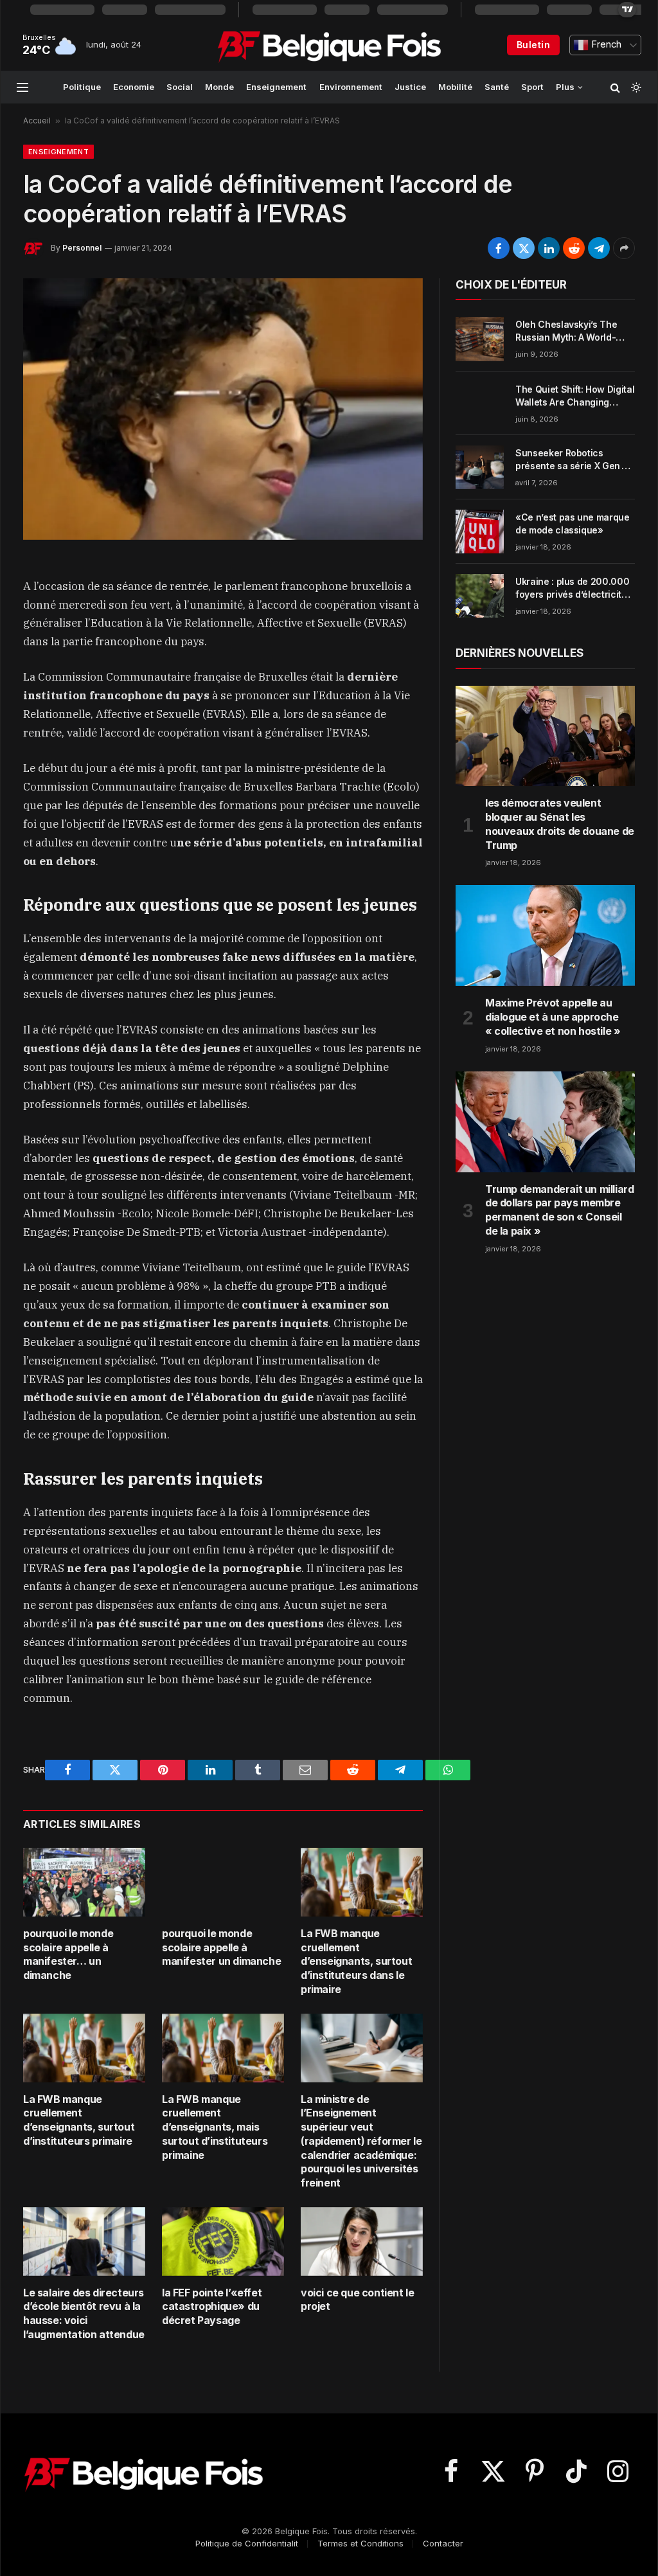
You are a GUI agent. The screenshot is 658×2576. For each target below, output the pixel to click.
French (605, 44)
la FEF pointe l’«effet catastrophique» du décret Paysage (212, 2307)
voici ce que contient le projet (357, 2300)
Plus (565, 87)
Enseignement (276, 87)
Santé (497, 87)
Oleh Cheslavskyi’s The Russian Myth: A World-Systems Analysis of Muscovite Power (566, 331)
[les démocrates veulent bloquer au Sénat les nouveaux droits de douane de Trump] (545, 736)
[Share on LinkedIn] (549, 248)
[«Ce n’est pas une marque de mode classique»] (480, 532)
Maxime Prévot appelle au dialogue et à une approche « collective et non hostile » (553, 1017)
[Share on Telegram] (599, 248)
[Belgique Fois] (329, 45)
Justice (410, 87)
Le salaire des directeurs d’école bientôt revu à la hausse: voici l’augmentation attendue (84, 2313)
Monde (219, 87)
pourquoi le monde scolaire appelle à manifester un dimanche (221, 1947)
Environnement (351, 87)
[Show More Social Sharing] (624, 248)
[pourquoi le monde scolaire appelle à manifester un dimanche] (223, 1882)
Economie (134, 87)
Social (180, 87)
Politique (82, 87)
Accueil (37, 121)
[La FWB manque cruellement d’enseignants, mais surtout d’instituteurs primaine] (223, 2048)
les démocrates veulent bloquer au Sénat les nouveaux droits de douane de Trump (560, 824)
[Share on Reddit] (574, 248)
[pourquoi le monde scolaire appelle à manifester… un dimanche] (84, 1882)
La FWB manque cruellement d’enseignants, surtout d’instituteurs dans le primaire (356, 1961)
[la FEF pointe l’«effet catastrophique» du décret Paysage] (223, 2241)
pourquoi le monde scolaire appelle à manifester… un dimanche (68, 1954)
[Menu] (22, 87)
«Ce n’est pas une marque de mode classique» (573, 523)
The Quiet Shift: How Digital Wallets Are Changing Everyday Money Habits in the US (575, 396)
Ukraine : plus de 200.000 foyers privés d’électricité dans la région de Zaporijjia (575, 588)
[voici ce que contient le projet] (362, 2241)
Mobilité (455, 87)
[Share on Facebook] (499, 248)
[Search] (615, 87)
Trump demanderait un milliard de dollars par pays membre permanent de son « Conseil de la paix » (559, 1210)
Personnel (82, 248)
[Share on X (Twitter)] (524, 248)
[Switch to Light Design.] (635, 87)
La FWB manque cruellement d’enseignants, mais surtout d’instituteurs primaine (215, 2127)
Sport (532, 87)
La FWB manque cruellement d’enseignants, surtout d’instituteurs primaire (79, 2120)
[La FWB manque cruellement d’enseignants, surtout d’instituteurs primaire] (84, 2048)
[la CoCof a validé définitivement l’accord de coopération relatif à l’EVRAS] (223, 409)
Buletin (533, 45)
